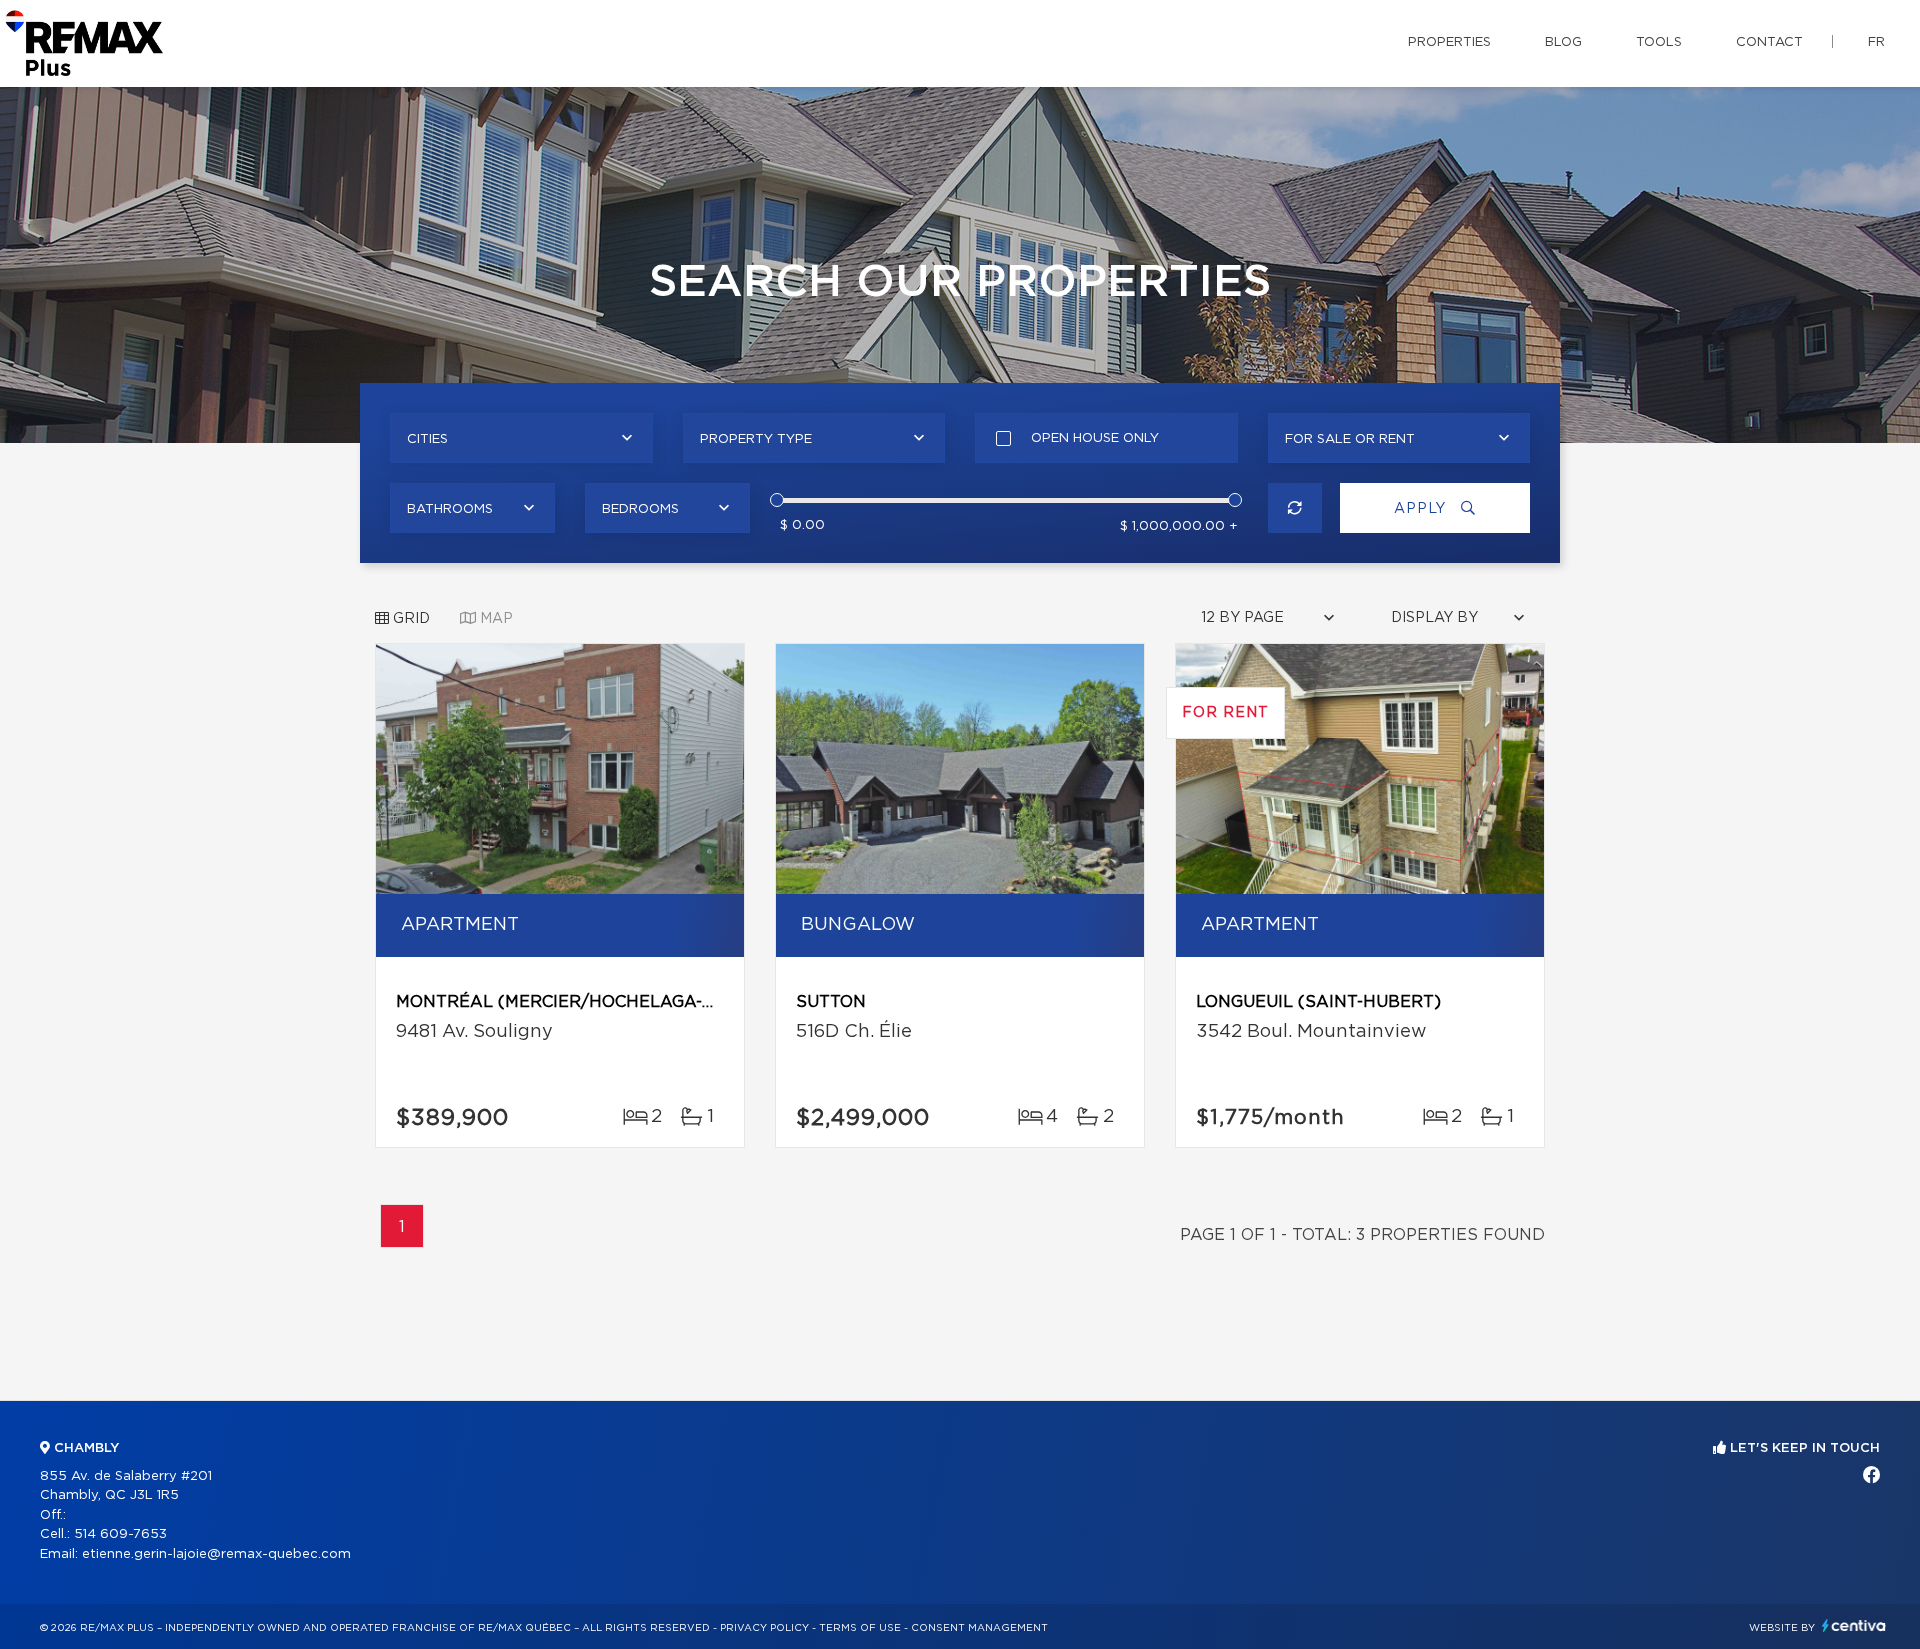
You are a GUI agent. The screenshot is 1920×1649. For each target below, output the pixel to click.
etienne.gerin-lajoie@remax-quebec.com (216, 1554)
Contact (1769, 42)
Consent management (979, 1628)
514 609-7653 (120, 1534)
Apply (1422, 509)
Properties (1449, 42)
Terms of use (860, 1628)
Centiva (1854, 1625)
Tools (1659, 42)
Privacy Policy (764, 1628)
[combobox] (521, 438)
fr (1876, 42)
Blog (1563, 42)
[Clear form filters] (1295, 508)
